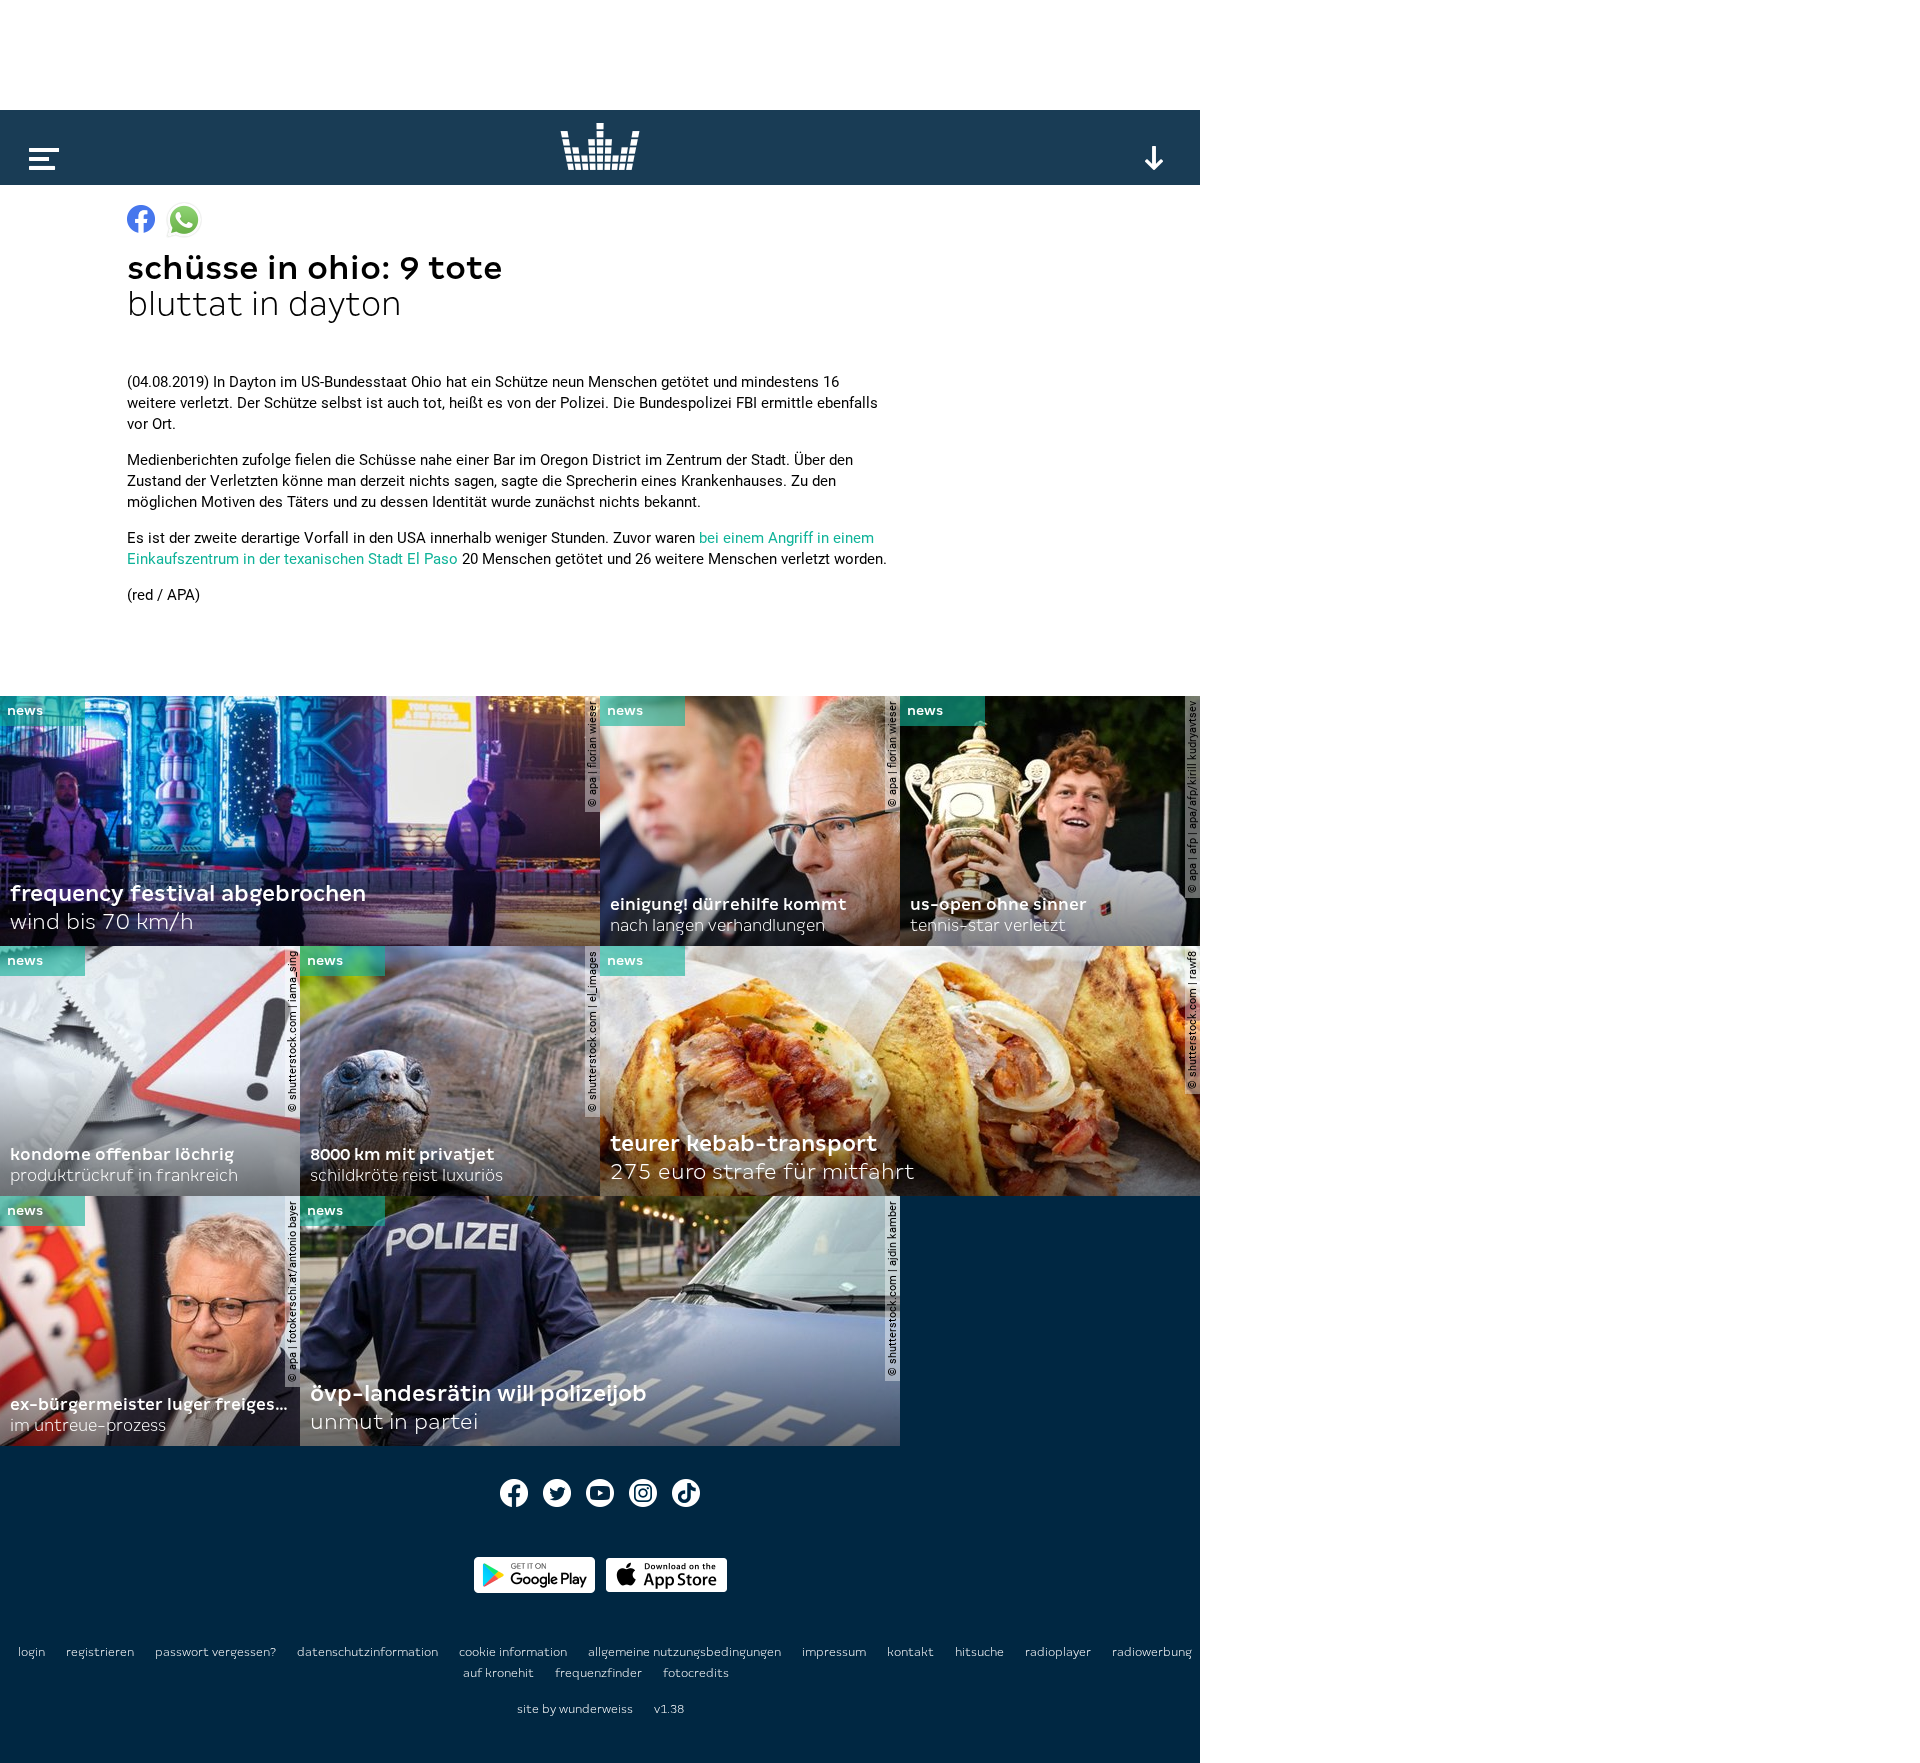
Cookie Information (514, 1652)
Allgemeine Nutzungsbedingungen (686, 1652)
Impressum (835, 1652)
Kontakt (912, 1652)
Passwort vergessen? (215, 1652)
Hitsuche (981, 1652)
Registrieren (100, 1652)
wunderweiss (596, 1709)
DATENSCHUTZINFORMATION (369, 1652)
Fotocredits (696, 1673)
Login (31, 1652)
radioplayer (1059, 1652)
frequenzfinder (600, 1673)
